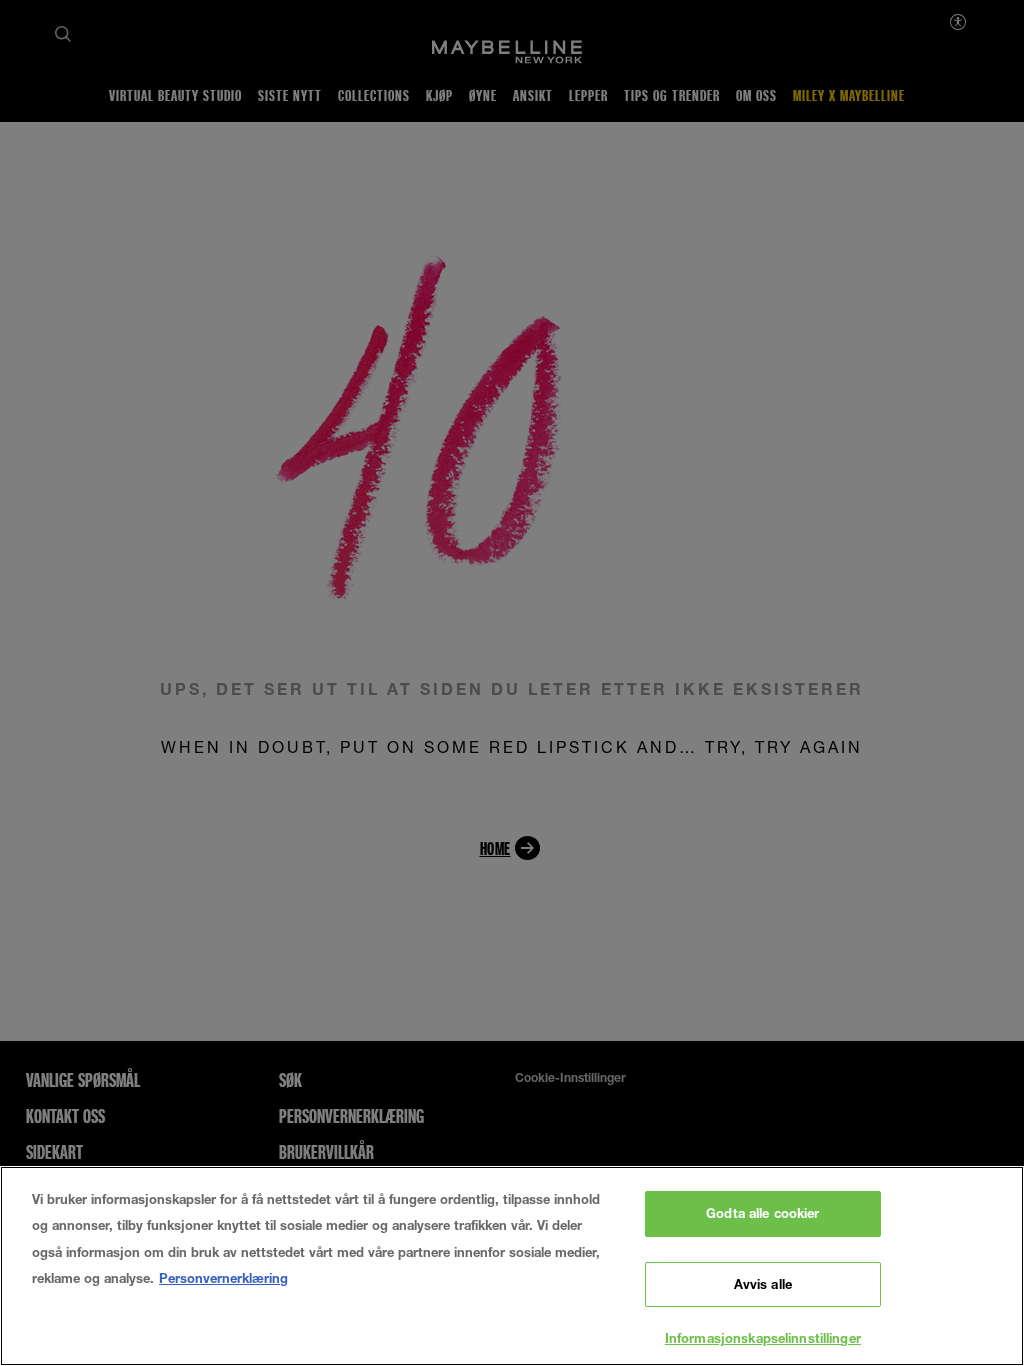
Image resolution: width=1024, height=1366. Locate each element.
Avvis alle (763, 1284)
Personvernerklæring (223, 1278)
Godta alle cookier (762, 1213)
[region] (512, 1266)
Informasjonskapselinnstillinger (763, 1338)
